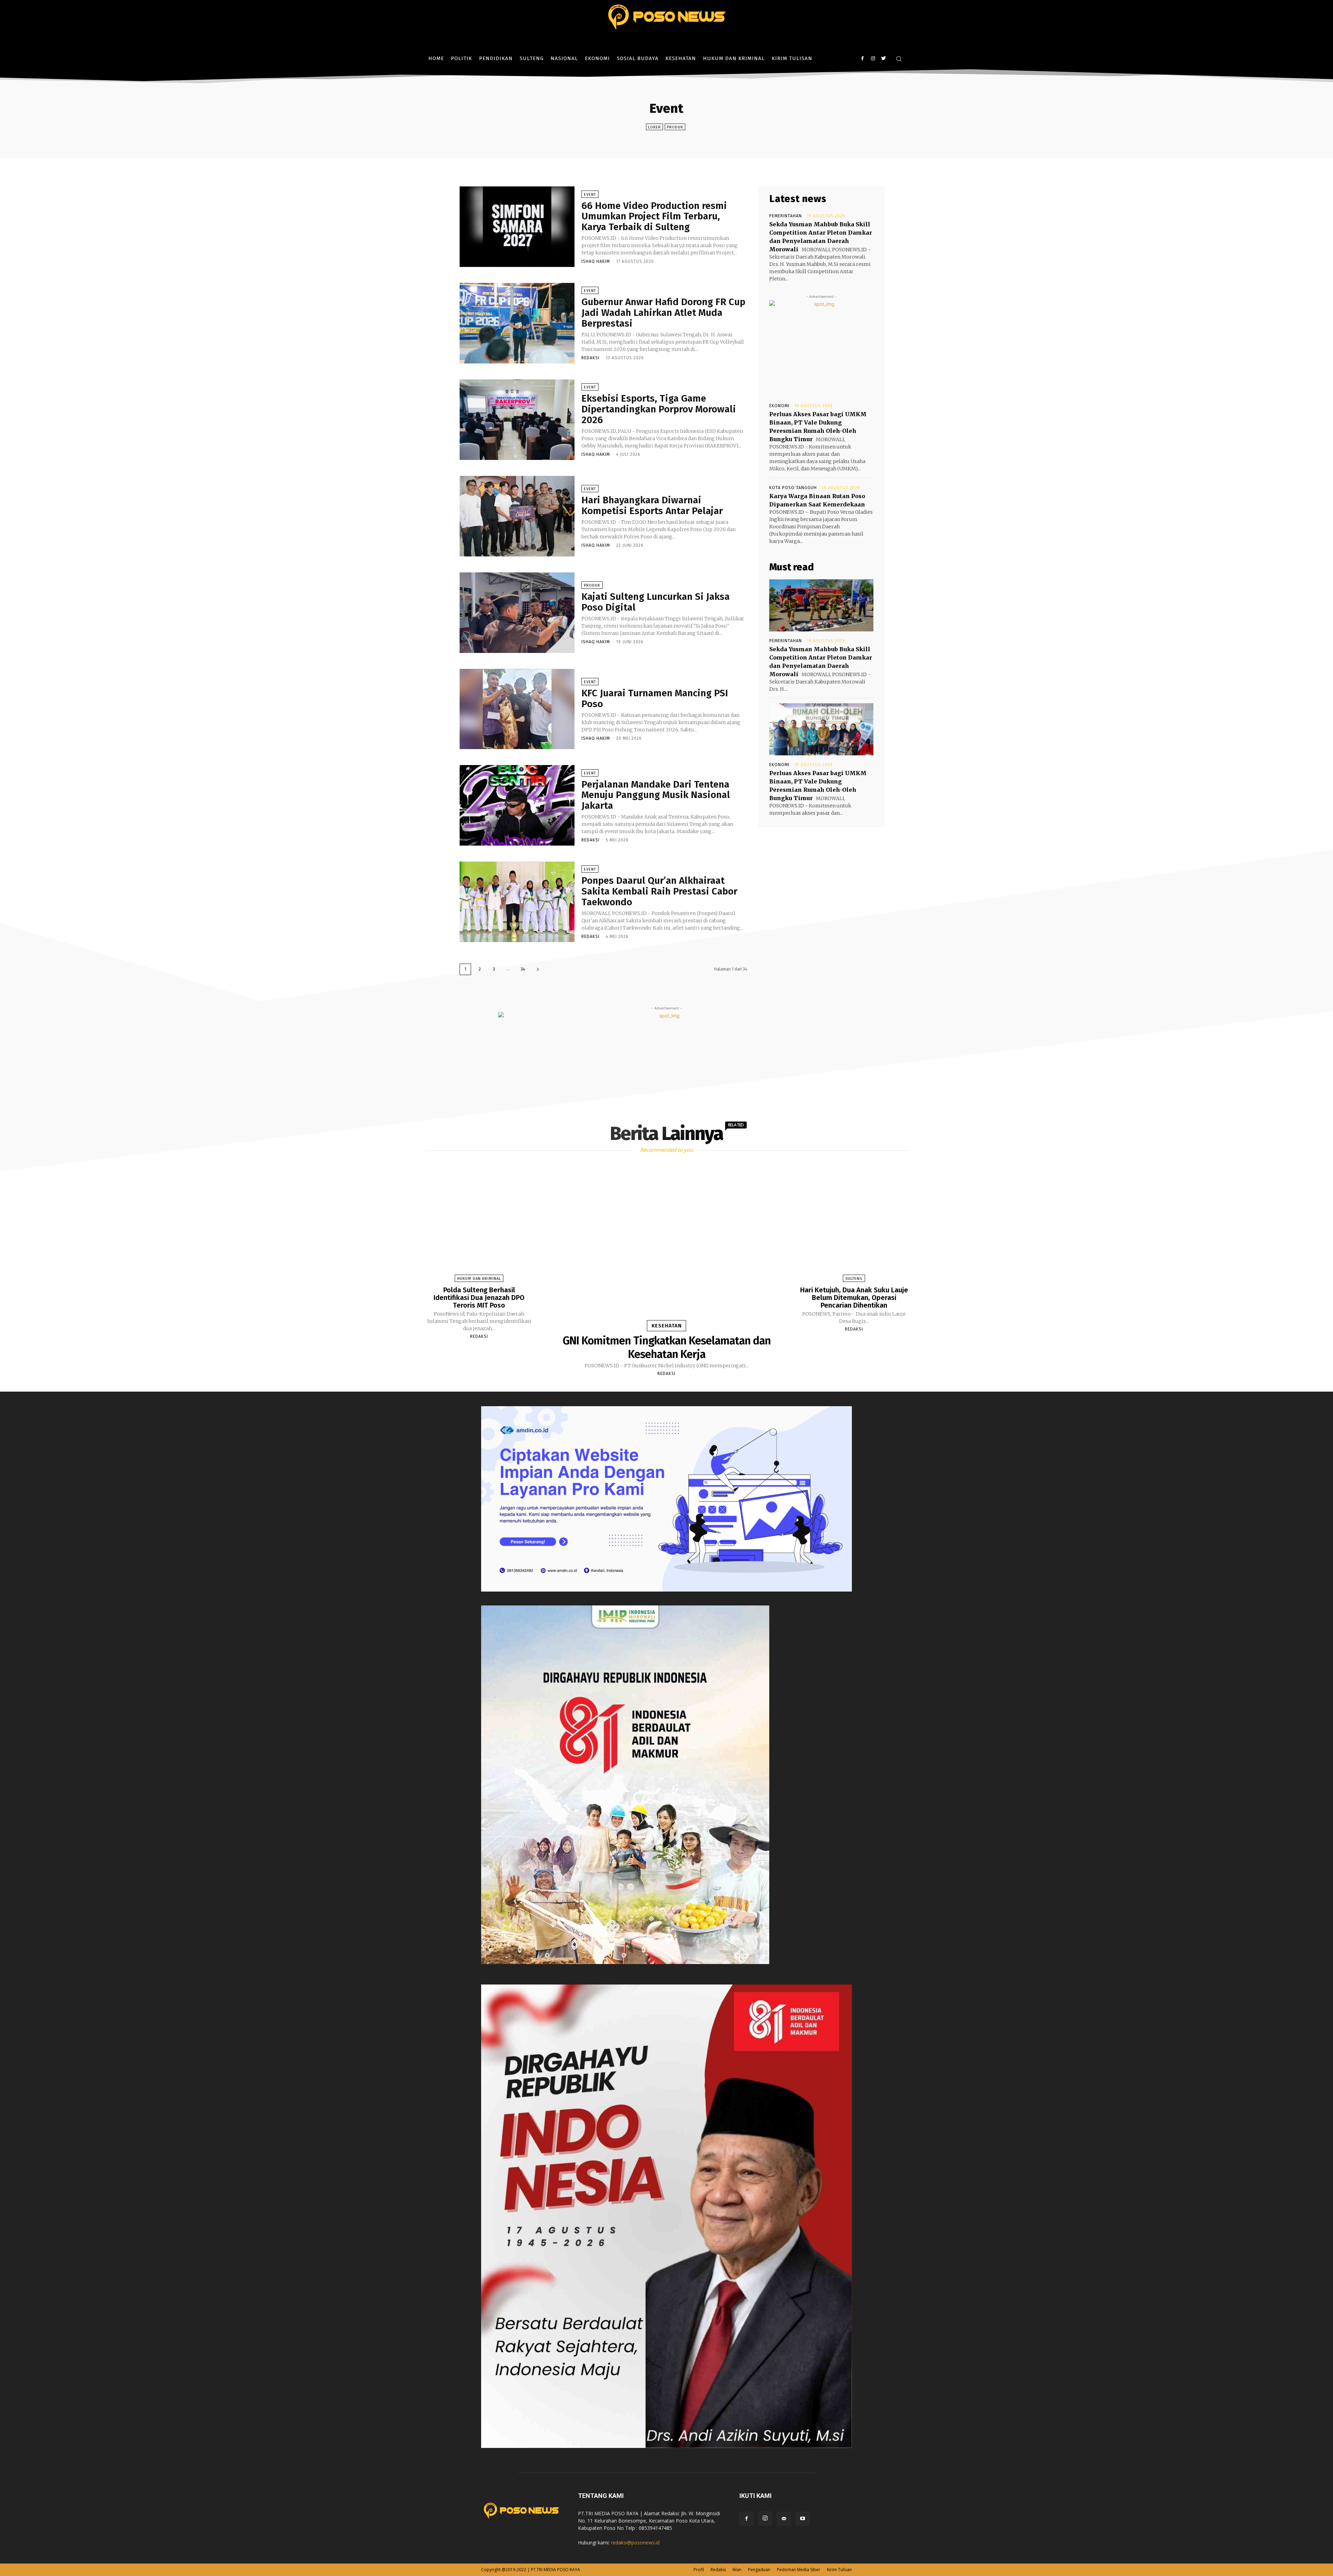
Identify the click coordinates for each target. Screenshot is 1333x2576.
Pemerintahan (786, 216)
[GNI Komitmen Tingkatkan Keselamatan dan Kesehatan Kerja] (666, 1248)
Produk (675, 127)
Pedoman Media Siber (799, 2570)
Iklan (737, 2570)
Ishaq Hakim (596, 261)
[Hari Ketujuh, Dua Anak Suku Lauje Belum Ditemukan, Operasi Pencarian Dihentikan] (854, 1224)
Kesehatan (667, 1326)
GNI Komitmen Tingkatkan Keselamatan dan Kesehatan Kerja (667, 1347)
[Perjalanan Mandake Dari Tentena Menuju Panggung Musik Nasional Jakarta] (517, 805)
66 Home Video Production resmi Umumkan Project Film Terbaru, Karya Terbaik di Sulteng (654, 216)
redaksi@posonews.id (635, 2543)
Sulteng (854, 1279)
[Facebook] (862, 58)
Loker (655, 127)
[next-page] (538, 969)
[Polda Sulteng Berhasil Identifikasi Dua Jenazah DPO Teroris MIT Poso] (479, 1224)
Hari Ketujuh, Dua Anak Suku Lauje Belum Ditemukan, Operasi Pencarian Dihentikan (854, 1298)
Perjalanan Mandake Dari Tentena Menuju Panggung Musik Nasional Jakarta (656, 795)
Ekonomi (779, 406)
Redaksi (590, 358)
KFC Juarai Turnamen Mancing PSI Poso (655, 698)
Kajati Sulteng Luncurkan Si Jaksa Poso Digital (656, 602)
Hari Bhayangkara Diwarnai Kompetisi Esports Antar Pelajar (652, 505)
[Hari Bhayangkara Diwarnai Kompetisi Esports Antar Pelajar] (517, 516)
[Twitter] (883, 58)
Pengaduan (759, 2570)
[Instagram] (873, 58)
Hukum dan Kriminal (479, 1279)
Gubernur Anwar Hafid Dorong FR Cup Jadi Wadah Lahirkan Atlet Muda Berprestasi (663, 313)
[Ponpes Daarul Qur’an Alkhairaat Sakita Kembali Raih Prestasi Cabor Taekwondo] (517, 902)
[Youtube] (803, 2519)
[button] (899, 59)
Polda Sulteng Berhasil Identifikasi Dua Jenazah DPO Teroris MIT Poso (479, 1298)
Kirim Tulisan (839, 2570)
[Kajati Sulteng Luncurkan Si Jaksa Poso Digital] (517, 613)
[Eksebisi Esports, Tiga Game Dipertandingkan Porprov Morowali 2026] (517, 420)
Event (590, 195)
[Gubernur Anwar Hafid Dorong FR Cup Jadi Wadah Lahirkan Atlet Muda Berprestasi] (517, 323)
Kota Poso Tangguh (793, 488)
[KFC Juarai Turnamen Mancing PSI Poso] (517, 709)
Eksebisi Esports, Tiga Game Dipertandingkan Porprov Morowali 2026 (659, 409)
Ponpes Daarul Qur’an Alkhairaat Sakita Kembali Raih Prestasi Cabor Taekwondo (659, 891)
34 (523, 969)
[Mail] (784, 2519)
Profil (699, 2570)
